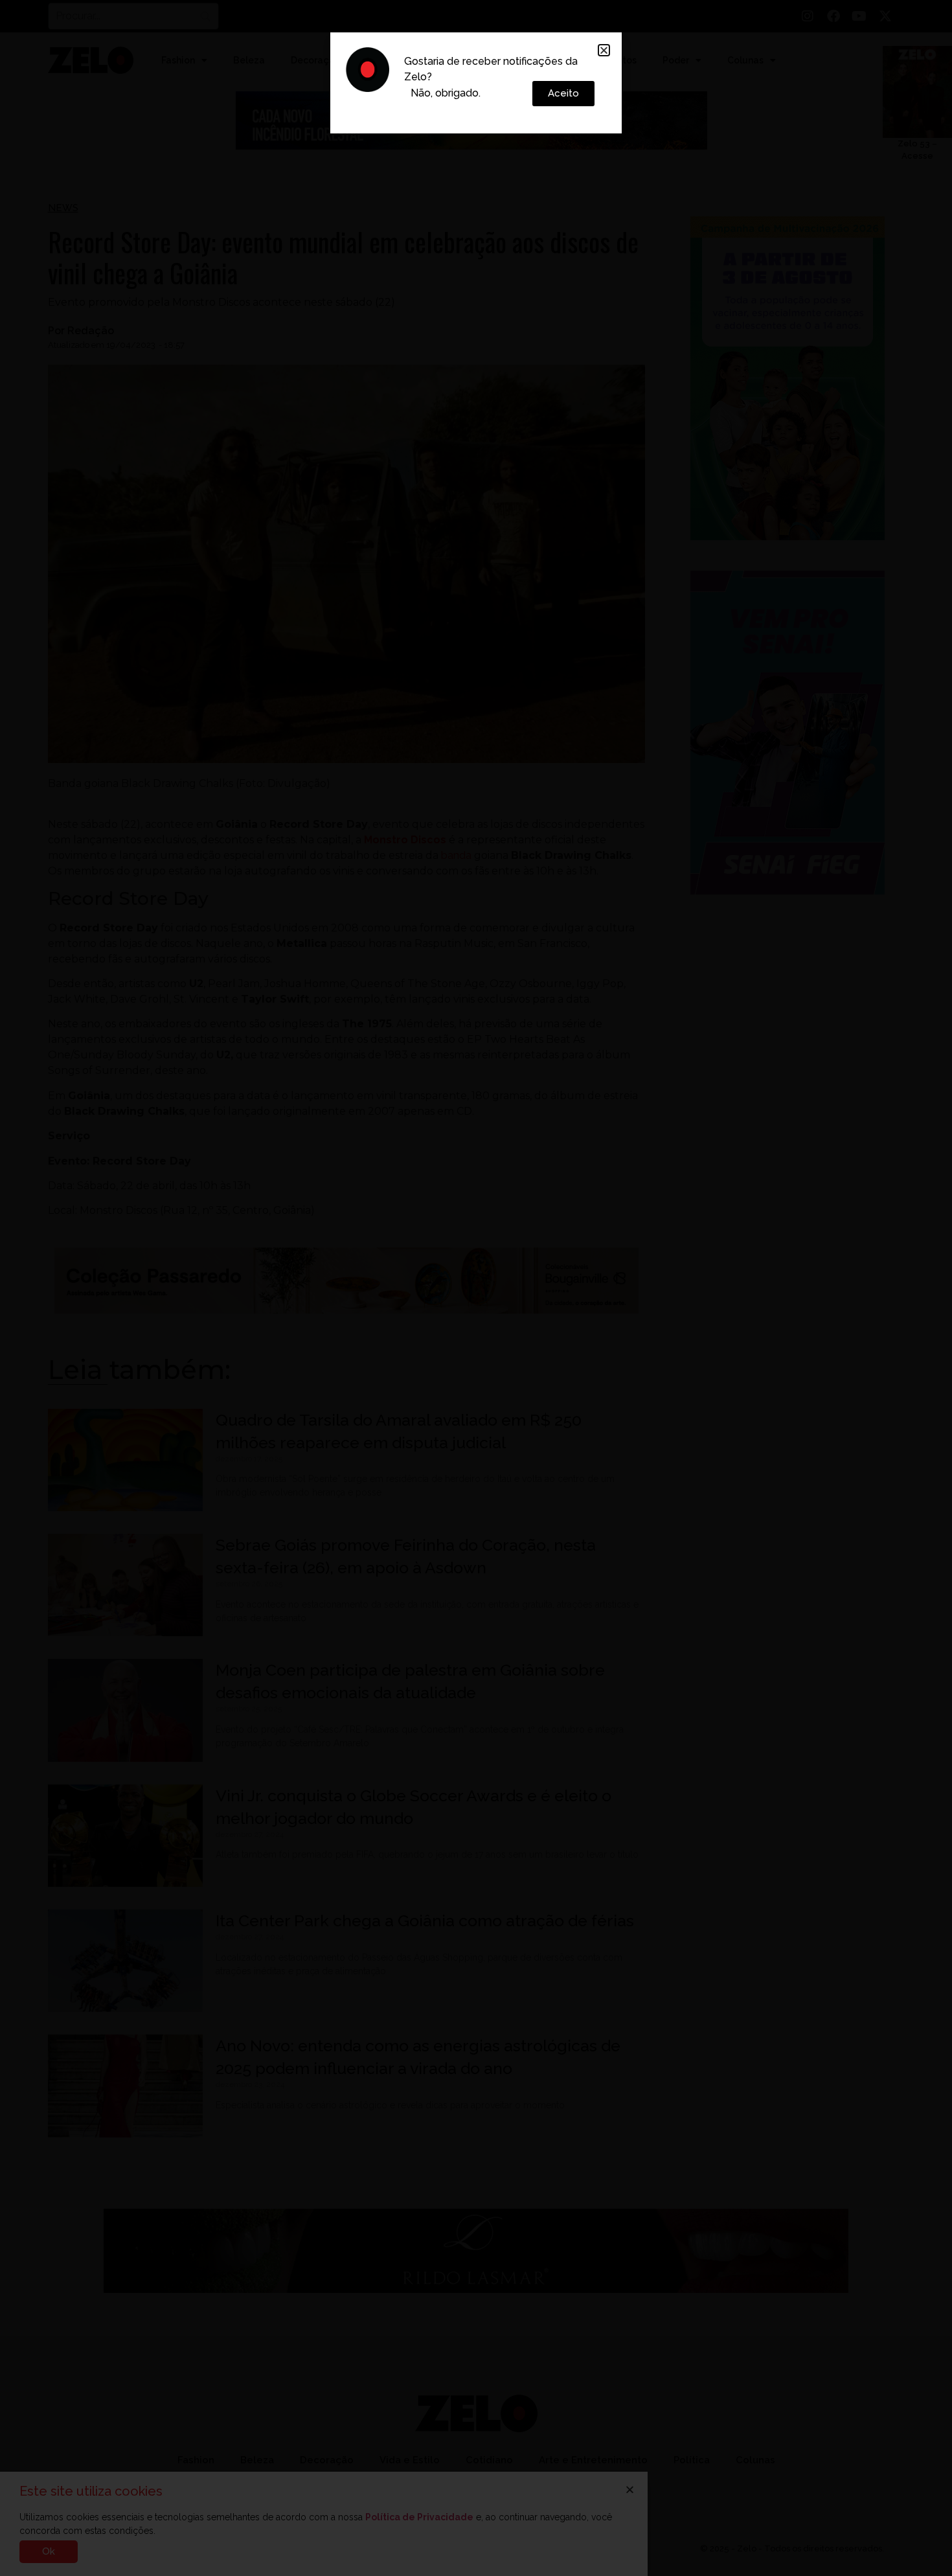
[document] (476, 1288)
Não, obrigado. (446, 93)
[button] (604, 50)
